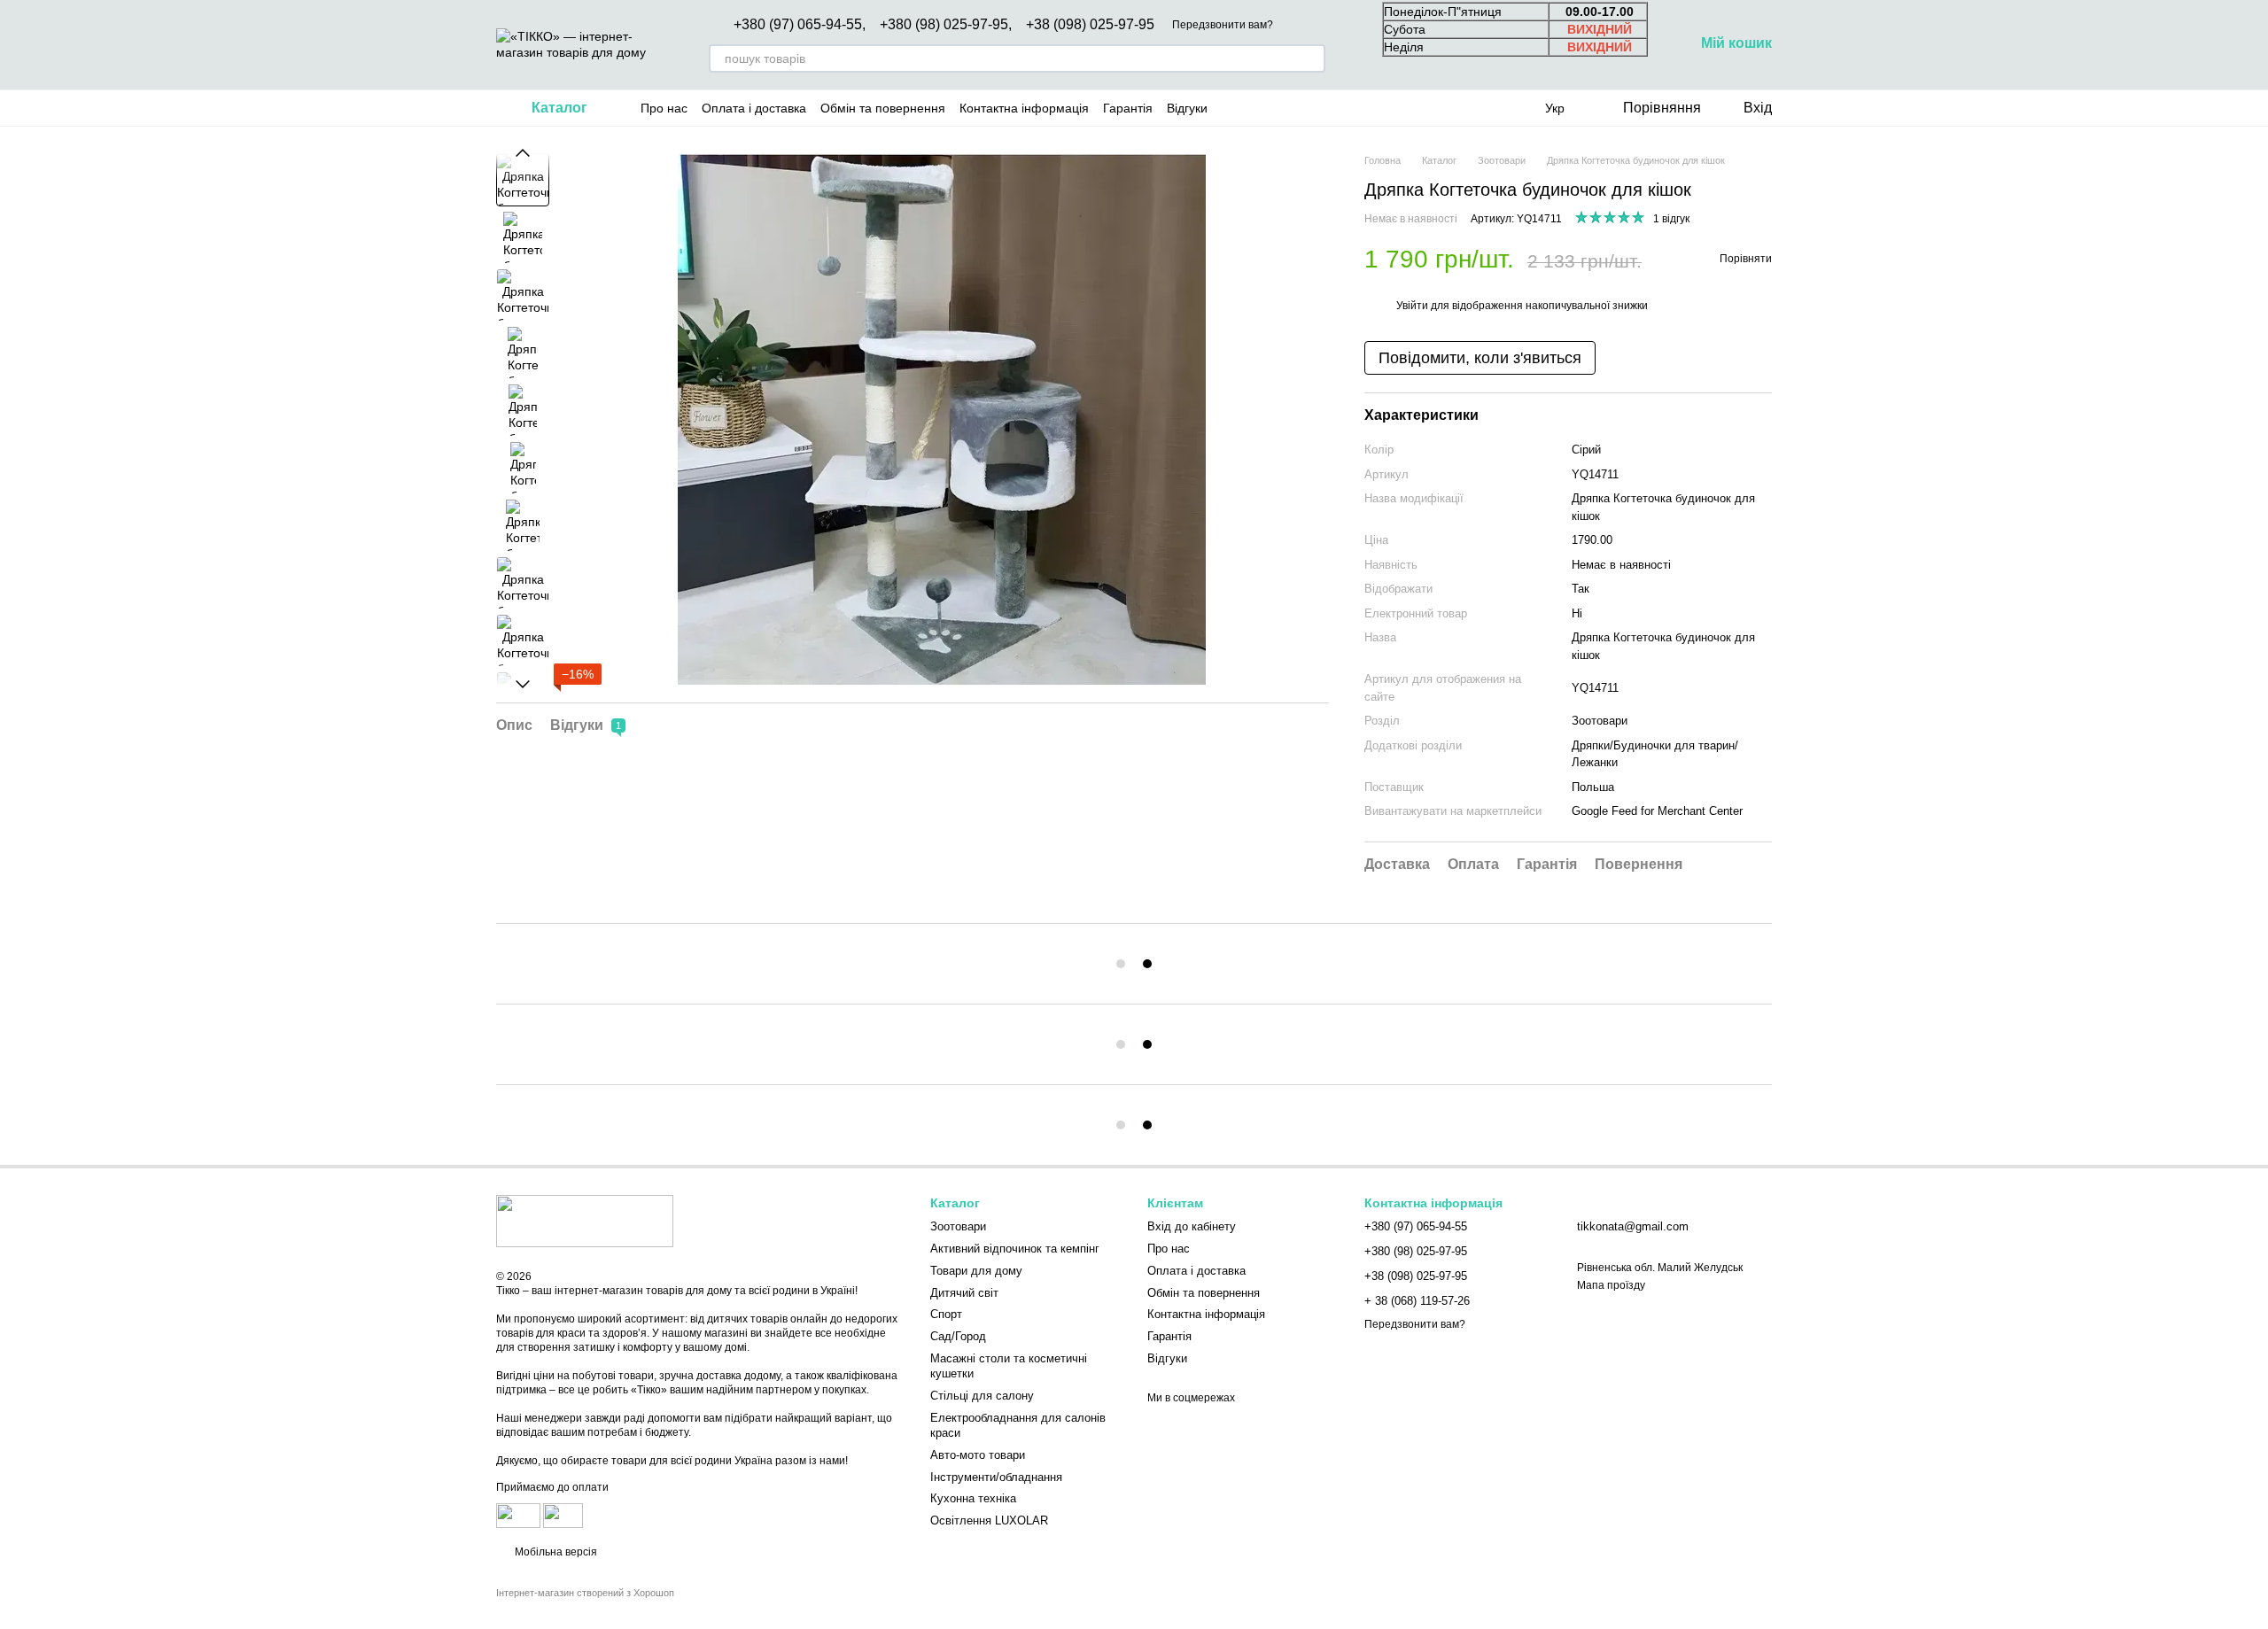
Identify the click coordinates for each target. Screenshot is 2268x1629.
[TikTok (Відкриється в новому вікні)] (1254, 108)
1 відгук (1671, 219)
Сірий (1586, 450)
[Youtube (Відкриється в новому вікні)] (1296, 108)
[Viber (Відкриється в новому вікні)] (1339, 108)
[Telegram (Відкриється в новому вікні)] (1317, 108)
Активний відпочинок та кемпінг (1015, 1249)
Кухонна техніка (973, 1498)
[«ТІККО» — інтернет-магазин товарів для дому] (585, 1220)
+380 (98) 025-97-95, (946, 25)
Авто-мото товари (978, 1455)
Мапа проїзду (1611, 1285)
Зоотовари (1600, 721)
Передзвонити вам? (1223, 25)
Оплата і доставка (754, 108)
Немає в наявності (1621, 565)
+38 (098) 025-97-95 (1090, 25)
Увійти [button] (1412, 306)
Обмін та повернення (883, 108)
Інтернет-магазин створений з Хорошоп (585, 1593)
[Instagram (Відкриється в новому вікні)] (1232, 108)
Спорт (946, 1314)
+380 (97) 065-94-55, (800, 25)
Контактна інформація (1024, 108)
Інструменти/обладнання (996, 1477)
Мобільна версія (555, 1552)
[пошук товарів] (1311, 58)
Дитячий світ (964, 1293)
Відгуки (1187, 108)
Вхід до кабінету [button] (1192, 1226)
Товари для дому (976, 1271)
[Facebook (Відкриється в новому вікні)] (1275, 108)
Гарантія (1128, 108)
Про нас (664, 108)
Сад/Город (958, 1336)
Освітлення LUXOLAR (989, 1520)
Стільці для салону (982, 1396)
